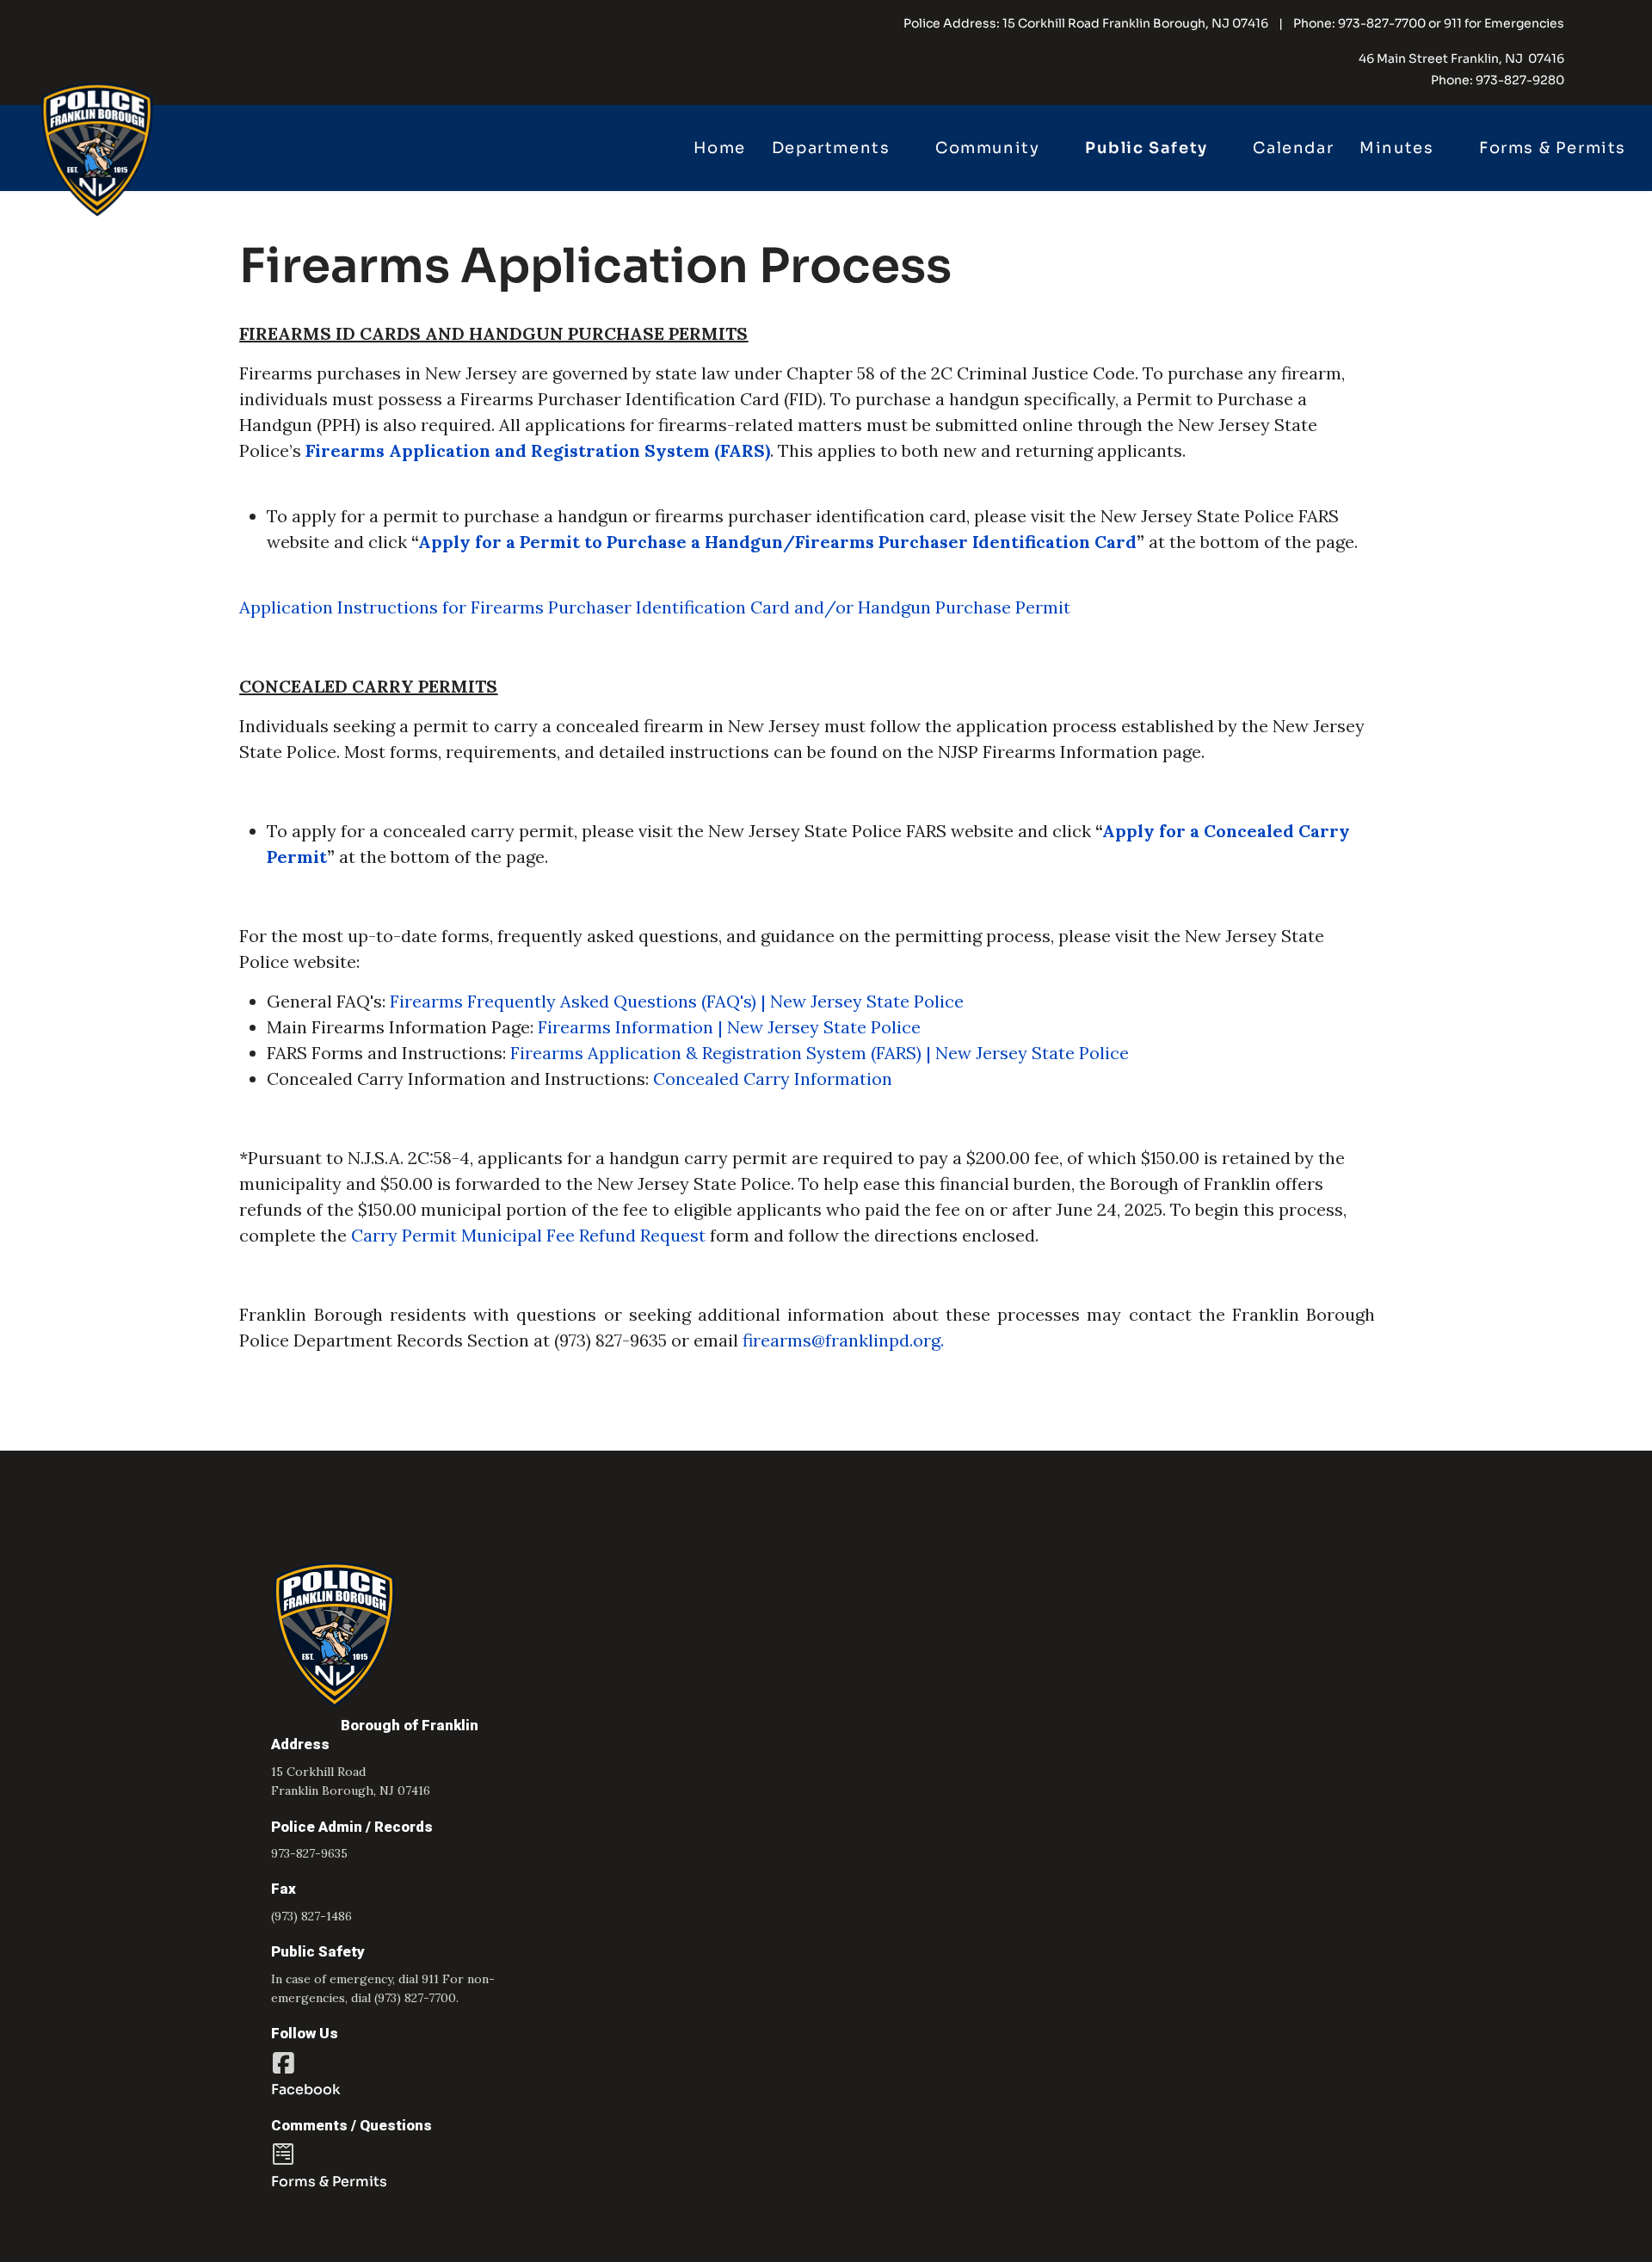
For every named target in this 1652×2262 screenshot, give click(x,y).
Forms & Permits (1553, 148)
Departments (831, 148)
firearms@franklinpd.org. (843, 1340)
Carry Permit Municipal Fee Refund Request (528, 1235)
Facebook (306, 2089)
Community (987, 148)
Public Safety (1147, 148)
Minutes (1396, 148)
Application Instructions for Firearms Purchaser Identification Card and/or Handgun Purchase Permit (655, 607)
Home (719, 148)
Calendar (1293, 148)
